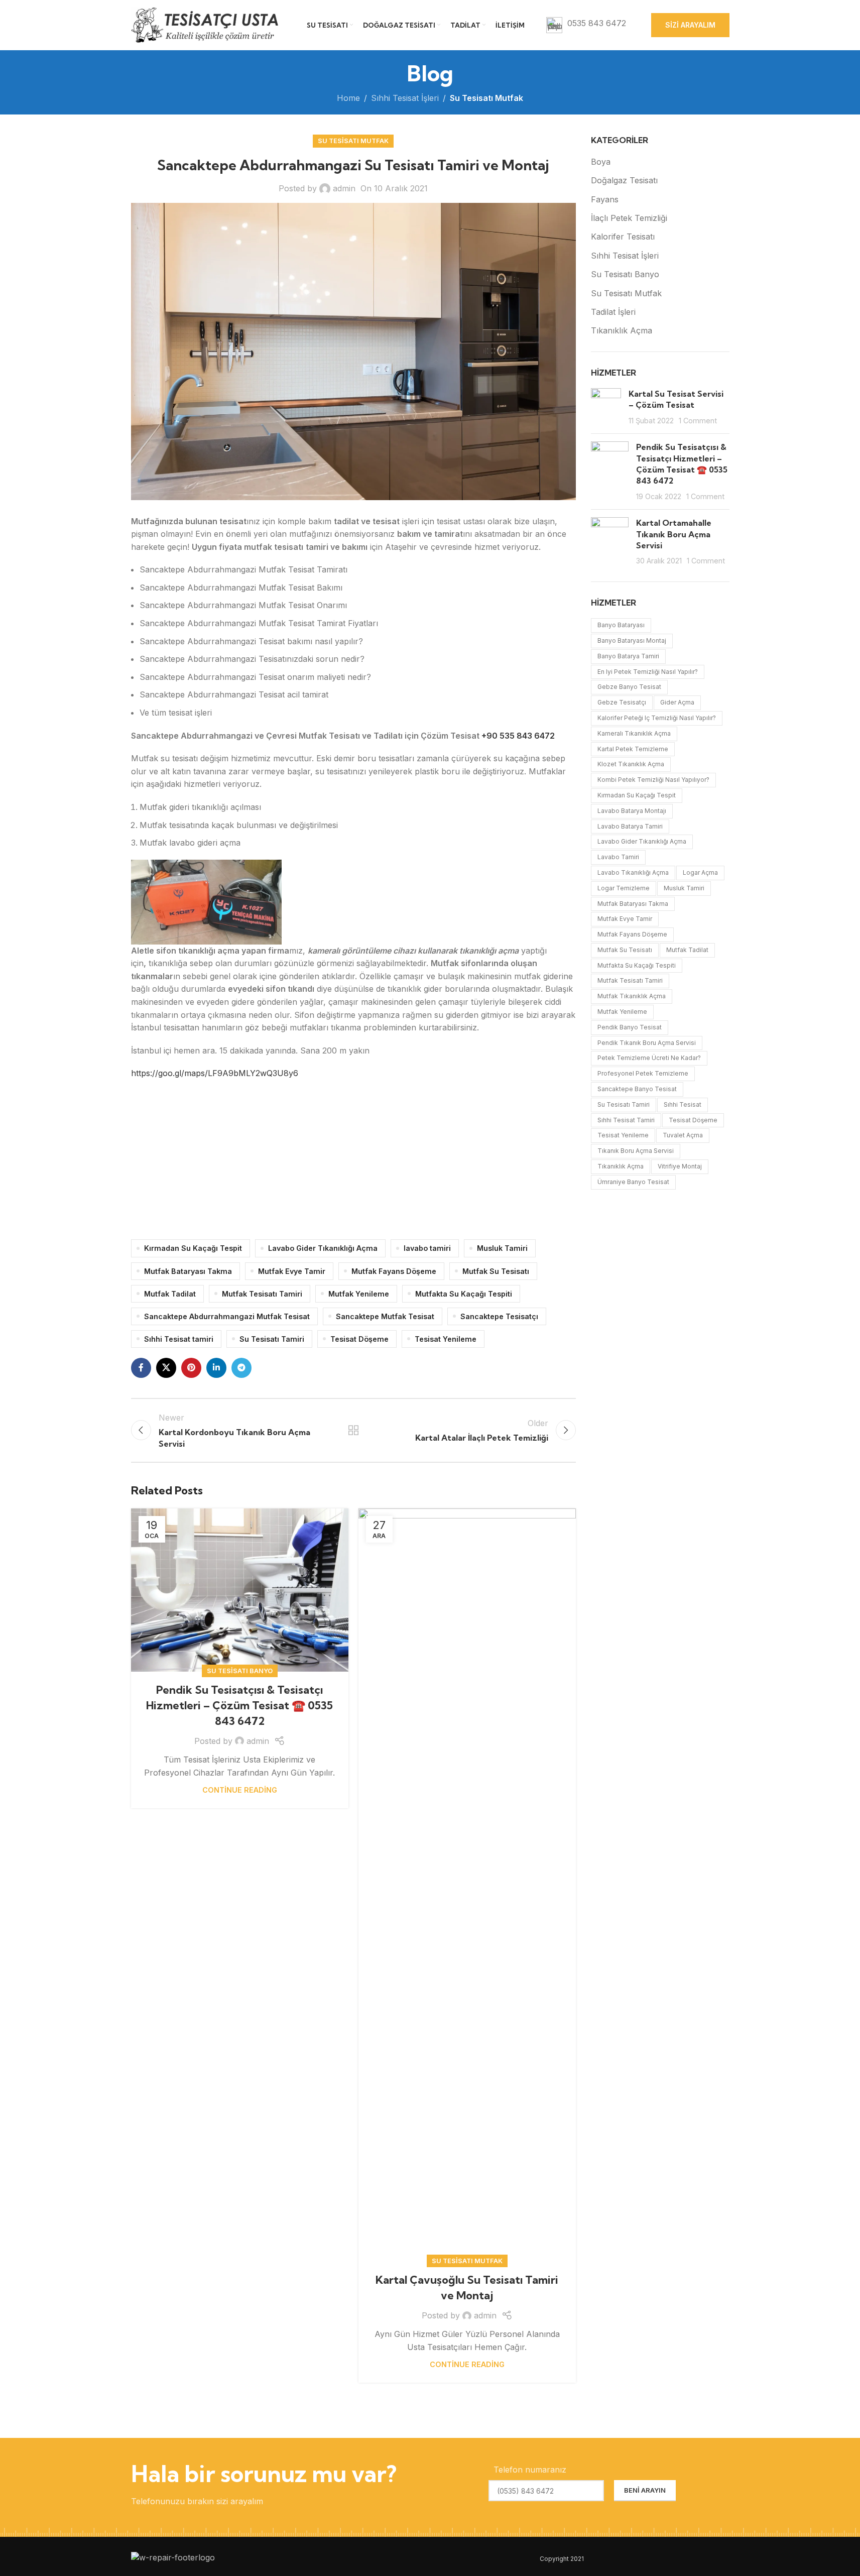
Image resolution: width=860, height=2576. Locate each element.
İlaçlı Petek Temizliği (629, 218)
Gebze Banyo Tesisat (629, 687)
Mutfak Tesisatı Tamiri (262, 1294)
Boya (601, 162)
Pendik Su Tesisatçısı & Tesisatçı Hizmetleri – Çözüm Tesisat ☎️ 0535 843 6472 (239, 1705)
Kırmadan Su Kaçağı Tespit (193, 1248)
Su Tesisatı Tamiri (272, 1339)
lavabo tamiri (427, 1248)
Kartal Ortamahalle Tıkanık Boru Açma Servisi (674, 534)
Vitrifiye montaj (680, 1166)
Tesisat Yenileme (446, 1339)
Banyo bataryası (621, 625)
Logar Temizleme (624, 888)
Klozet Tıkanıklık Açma (631, 764)
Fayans (605, 199)
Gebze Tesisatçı (622, 702)
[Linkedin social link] (216, 1368)
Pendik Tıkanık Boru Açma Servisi (647, 1043)
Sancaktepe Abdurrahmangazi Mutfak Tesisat (227, 1316)
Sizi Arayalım (690, 25)
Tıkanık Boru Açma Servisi (636, 1151)
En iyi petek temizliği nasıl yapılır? (648, 672)
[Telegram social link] (241, 1368)
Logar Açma (700, 872)
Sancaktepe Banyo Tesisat (637, 1089)
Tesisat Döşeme (359, 1339)
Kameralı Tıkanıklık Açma (634, 733)
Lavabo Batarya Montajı (632, 811)
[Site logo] (206, 24)
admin (344, 188)
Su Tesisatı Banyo (240, 1671)
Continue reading (240, 1790)
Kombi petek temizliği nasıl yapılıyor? (653, 780)
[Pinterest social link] (191, 1368)
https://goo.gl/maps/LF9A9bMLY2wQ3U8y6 (215, 1073)
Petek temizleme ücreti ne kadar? (649, 1058)
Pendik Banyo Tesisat (630, 1027)
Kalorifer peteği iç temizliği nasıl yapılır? (657, 718)
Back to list (353, 1430)
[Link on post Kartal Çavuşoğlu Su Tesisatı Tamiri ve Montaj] (467, 1885)
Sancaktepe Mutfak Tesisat (385, 1316)
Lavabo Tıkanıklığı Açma (633, 872)
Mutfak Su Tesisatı (496, 1271)
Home (348, 98)
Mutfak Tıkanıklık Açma (632, 996)
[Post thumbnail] (606, 407)
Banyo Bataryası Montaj (632, 640)
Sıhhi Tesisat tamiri (179, 1339)
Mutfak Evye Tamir (292, 1271)
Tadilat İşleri (613, 312)
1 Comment (698, 421)
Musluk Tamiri (502, 1248)
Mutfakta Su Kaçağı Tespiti (464, 1294)
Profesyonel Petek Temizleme (643, 1073)
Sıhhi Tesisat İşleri (405, 98)
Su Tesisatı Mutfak (486, 98)
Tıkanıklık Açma (622, 330)
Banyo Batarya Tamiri (628, 656)
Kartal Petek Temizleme (633, 749)
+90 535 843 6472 (518, 736)
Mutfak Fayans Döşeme (394, 1271)
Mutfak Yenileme (359, 1294)
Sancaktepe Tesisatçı (499, 1316)
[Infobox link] (586, 25)
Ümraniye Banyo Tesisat (633, 1182)
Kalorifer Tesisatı (623, 237)
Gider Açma (677, 702)
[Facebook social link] (141, 1368)
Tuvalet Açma (683, 1135)
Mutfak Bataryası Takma (188, 1271)
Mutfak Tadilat (170, 1294)
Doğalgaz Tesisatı (624, 180)
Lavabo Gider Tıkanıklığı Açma (323, 1248)
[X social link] (166, 1368)
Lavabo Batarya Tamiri (630, 826)
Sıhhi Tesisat (683, 1104)
